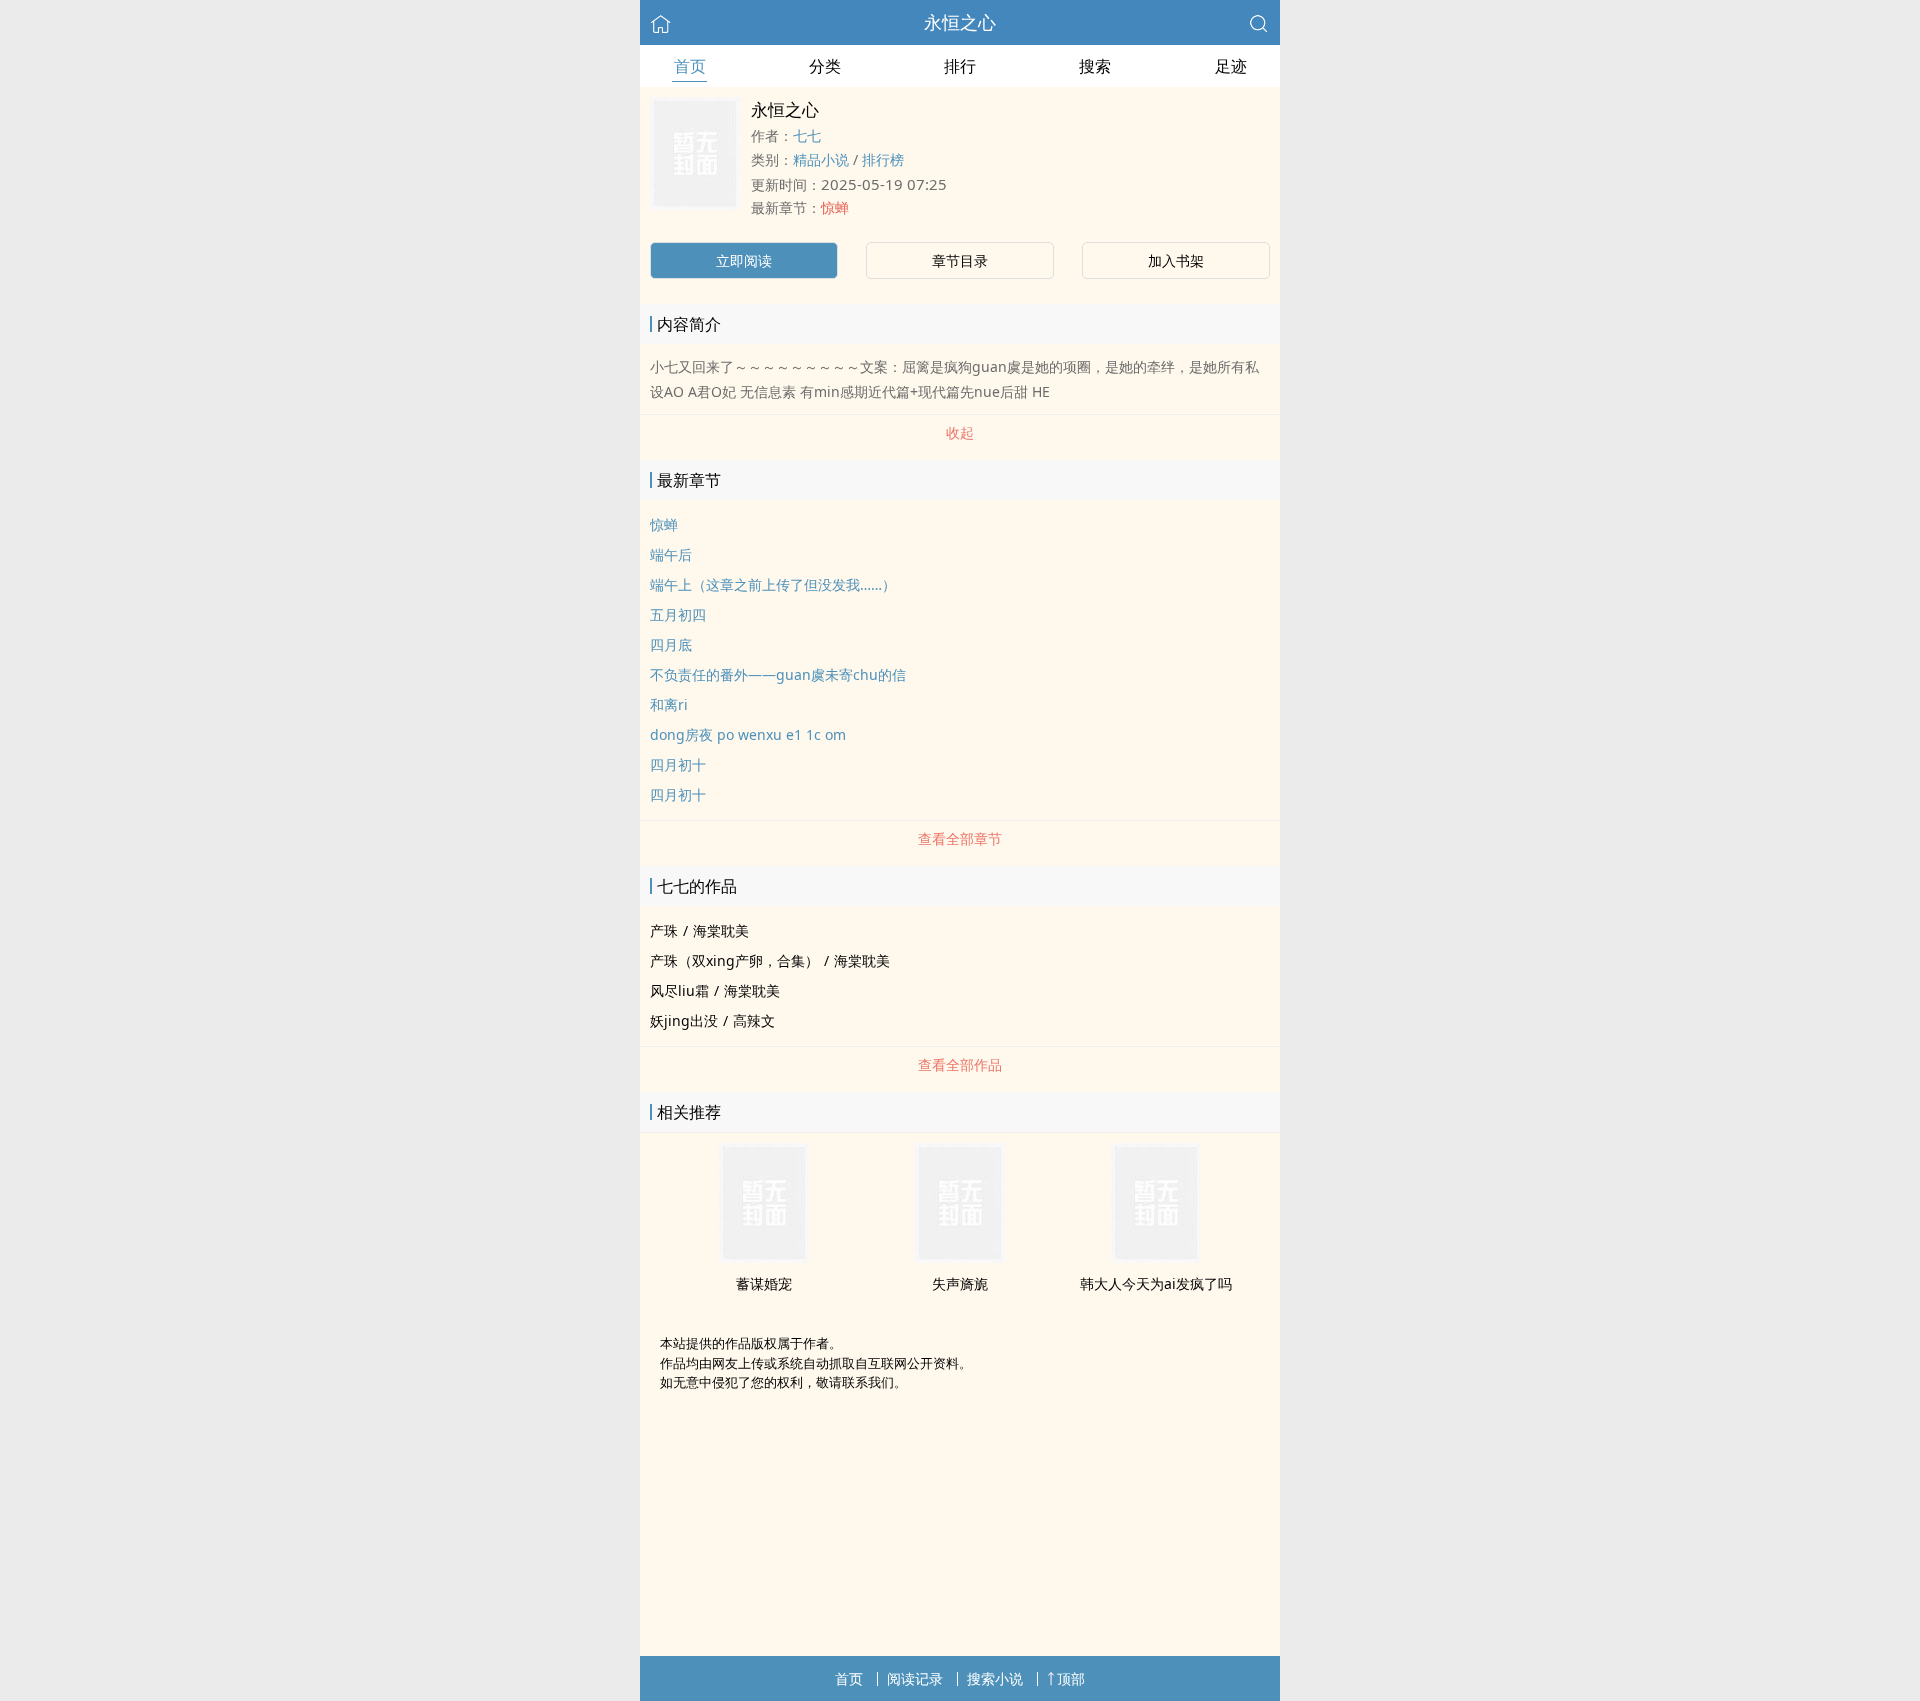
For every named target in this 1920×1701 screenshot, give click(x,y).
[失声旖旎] (960, 1257)
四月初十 (678, 764)
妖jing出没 (684, 1020)
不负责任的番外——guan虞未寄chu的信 (778, 674)
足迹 (1231, 66)
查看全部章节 (960, 838)
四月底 (671, 644)
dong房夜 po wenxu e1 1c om (748, 734)
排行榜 (883, 159)
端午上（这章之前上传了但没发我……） (773, 584)
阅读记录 (915, 1678)
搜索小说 (995, 1678)
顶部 (1071, 1678)
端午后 (671, 554)
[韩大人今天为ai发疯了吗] (1156, 1257)
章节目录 (960, 260)
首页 (690, 66)
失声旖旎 (960, 1283)
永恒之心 (960, 22)
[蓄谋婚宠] (764, 1257)
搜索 (1095, 66)
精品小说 (821, 159)
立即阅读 (744, 260)
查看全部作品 (960, 1064)
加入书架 (1176, 260)
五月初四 (678, 614)
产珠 (664, 930)
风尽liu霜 (679, 990)
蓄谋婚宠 (764, 1283)
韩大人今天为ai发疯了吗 (1156, 1283)
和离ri (669, 704)
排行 (960, 66)
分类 (825, 66)
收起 (960, 432)
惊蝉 (835, 207)
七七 (807, 135)
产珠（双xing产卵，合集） (734, 960)
